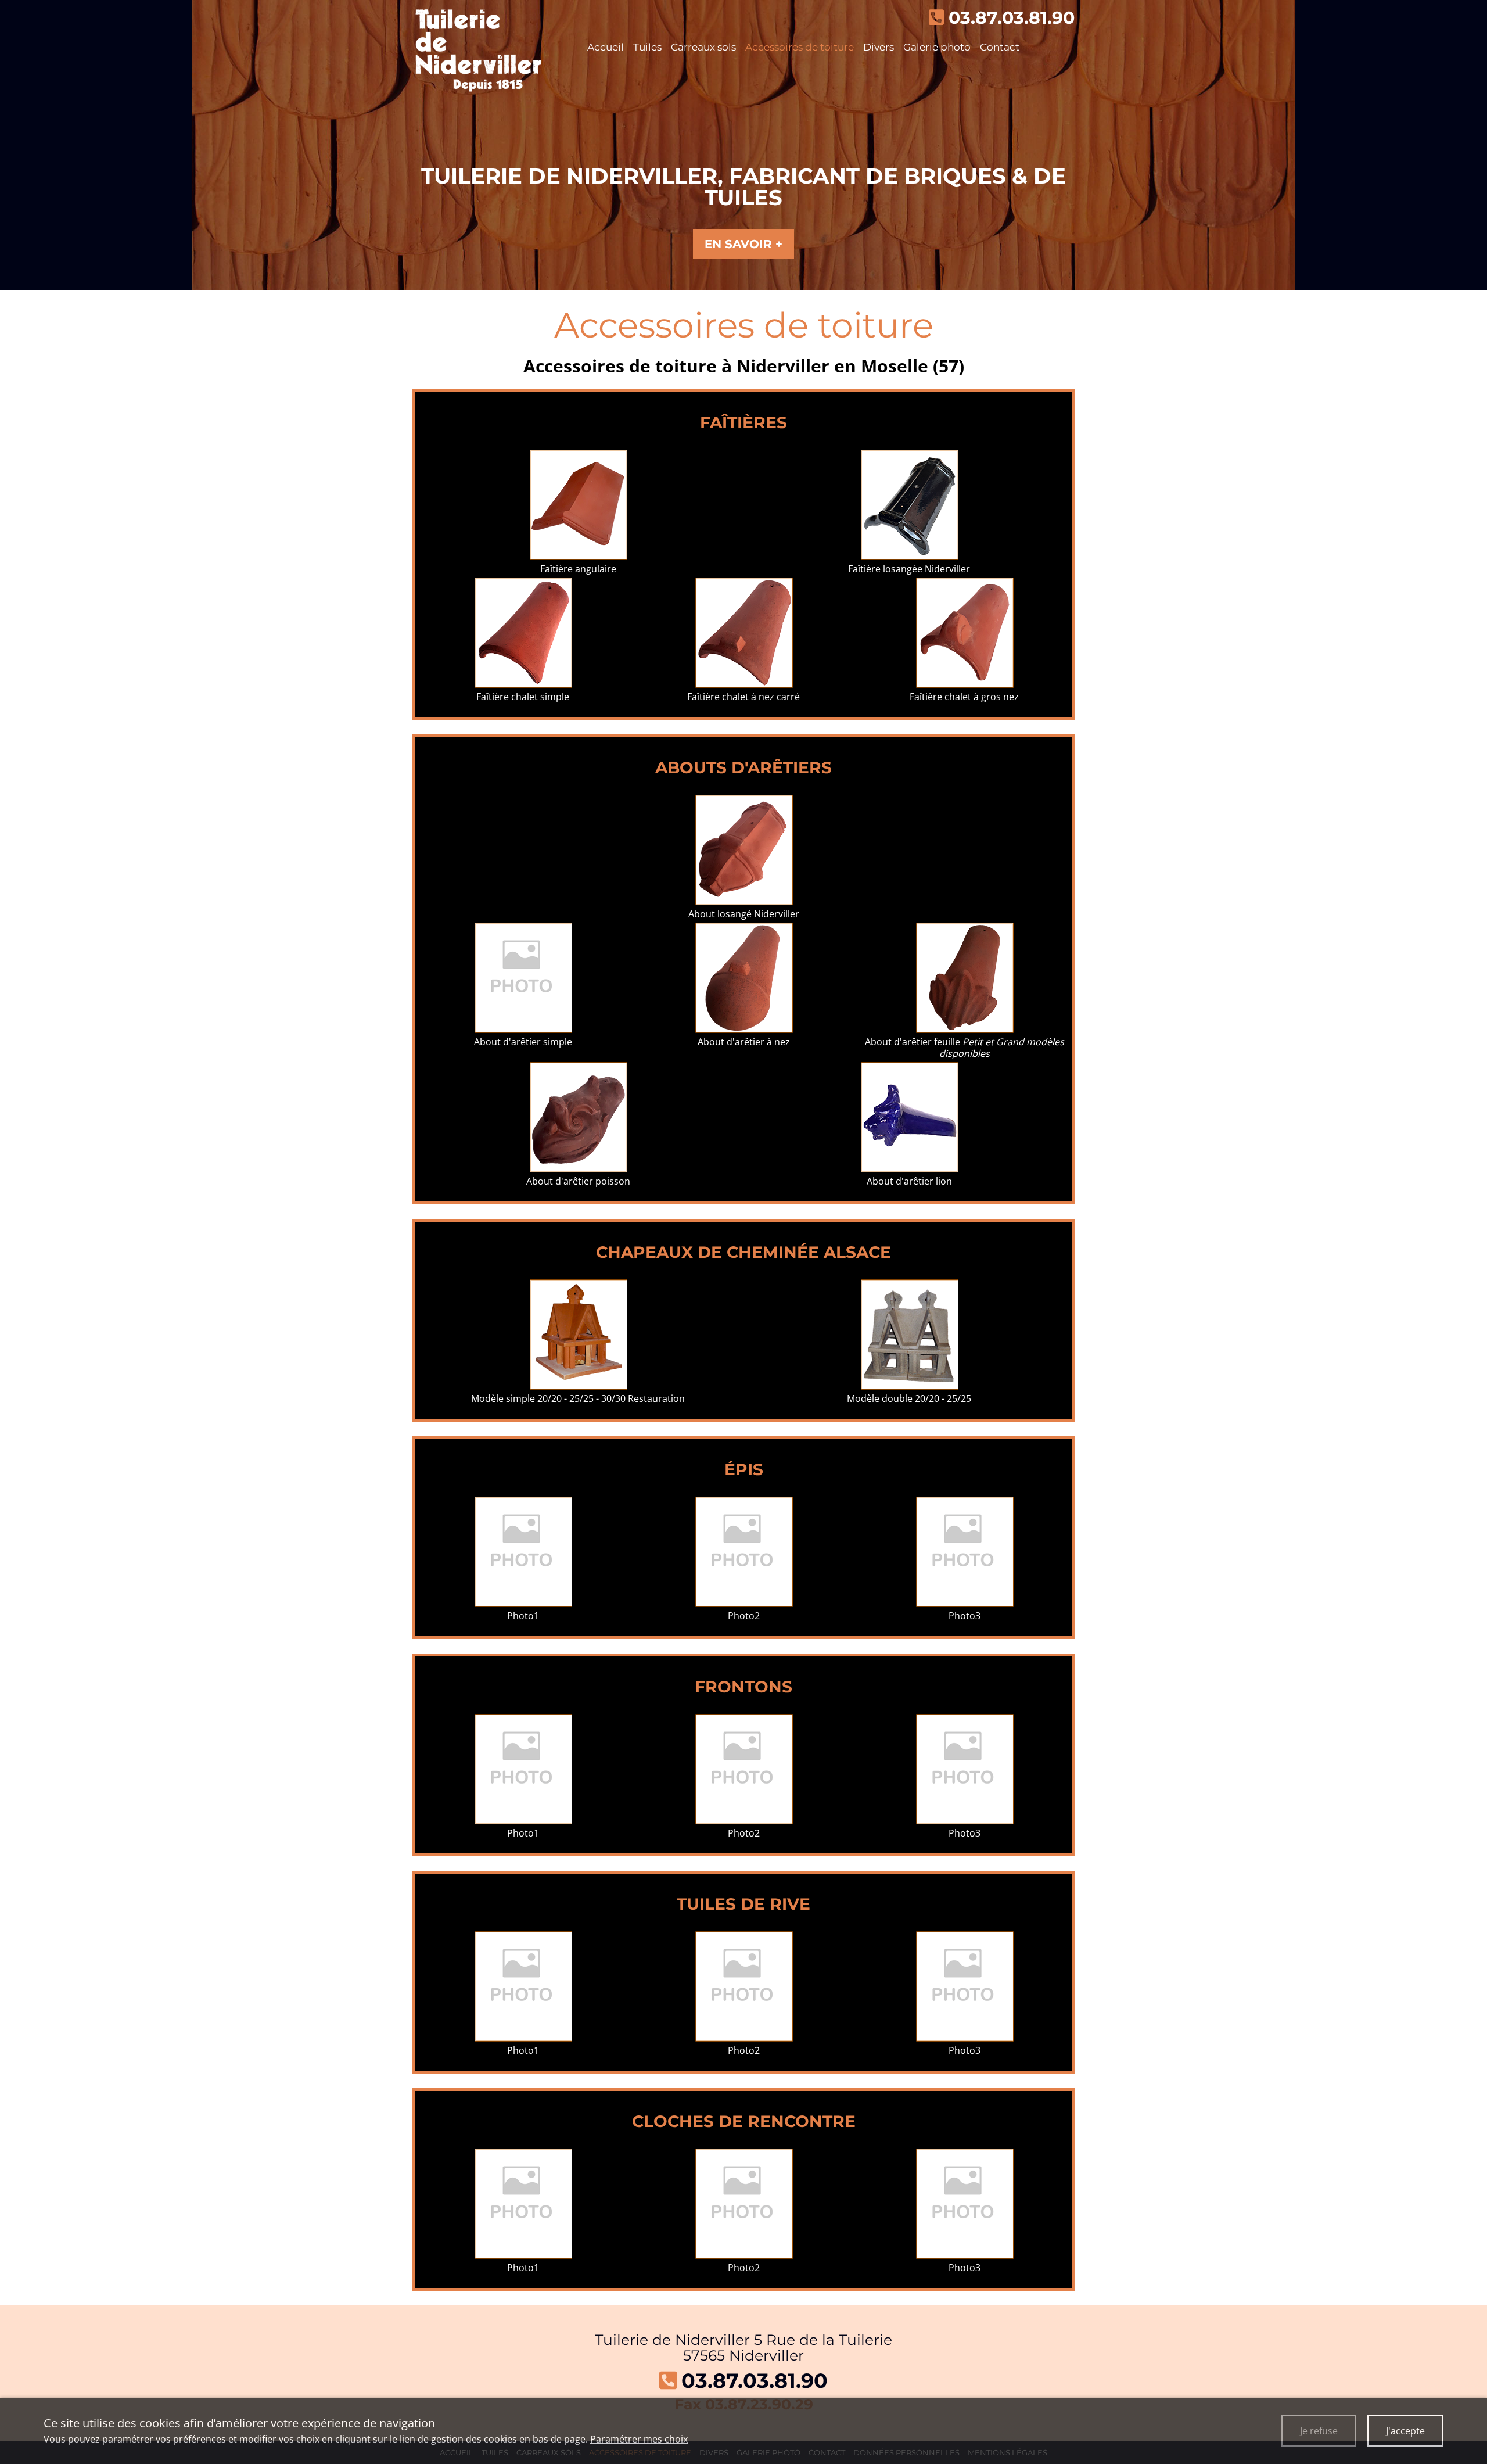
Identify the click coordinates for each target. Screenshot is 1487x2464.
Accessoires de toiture (800, 47)
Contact (1000, 47)
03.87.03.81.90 (755, 2381)
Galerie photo (937, 47)
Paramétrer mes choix (639, 2439)
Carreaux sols (703, 47)
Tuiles (647, 47)
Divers (879, 47)
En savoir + (743, 244)
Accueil (606, 47)
